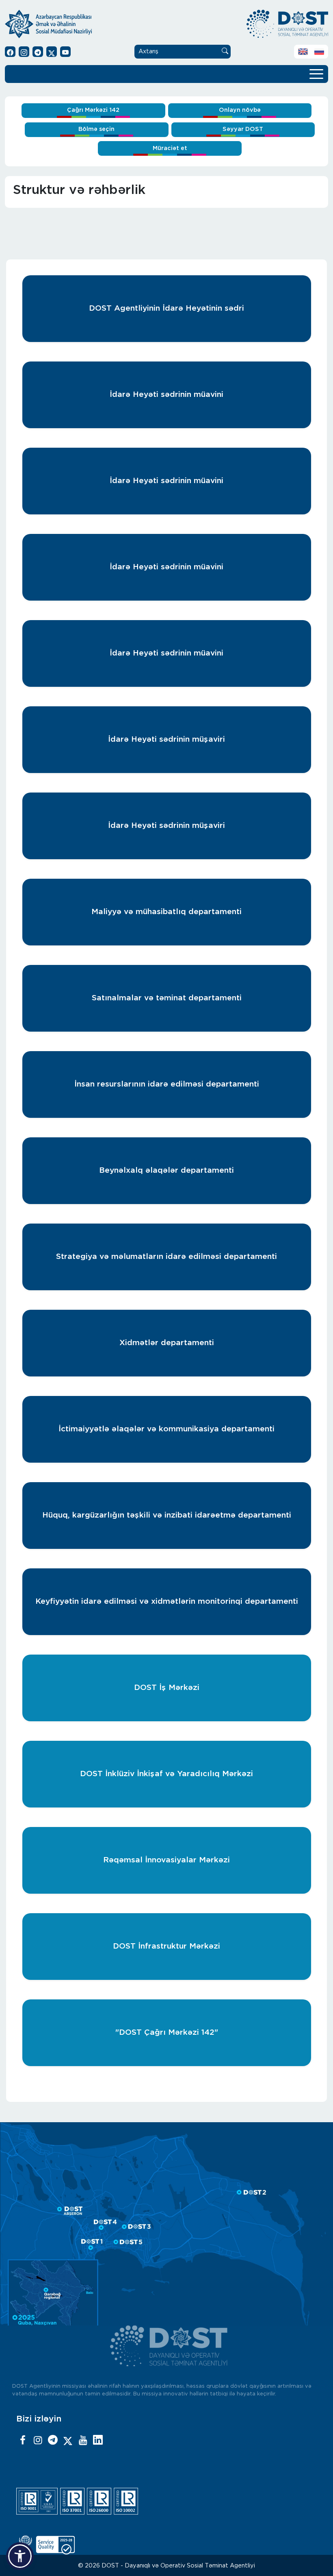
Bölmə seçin (96, 129)
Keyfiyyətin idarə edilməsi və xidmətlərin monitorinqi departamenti (167, 1602)
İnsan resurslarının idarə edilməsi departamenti (167, 1084)
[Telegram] (53, 2441)
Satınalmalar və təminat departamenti (167, 998)
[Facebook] (23, 2441)
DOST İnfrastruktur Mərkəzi (166, 1946)
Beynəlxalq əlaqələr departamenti (166, 1170)
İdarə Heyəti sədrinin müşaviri (166, 739)
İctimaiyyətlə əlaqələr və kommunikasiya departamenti (166, 1429)
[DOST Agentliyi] (98, 2441)
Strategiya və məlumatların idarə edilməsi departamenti (166, 1257)
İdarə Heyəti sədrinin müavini (166, 395)
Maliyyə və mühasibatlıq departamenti (166, 912)
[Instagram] (38, 2441)
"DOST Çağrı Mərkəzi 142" (167, 2033)
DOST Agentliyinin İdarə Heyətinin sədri (166, 308)
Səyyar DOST (243, 129)
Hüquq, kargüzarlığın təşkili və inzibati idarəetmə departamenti (167, 1515)
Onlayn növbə (240, 110)
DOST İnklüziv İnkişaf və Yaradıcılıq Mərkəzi (166, 1774)
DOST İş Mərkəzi (167, 1688)
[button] (20, 2556)
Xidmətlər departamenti (167, 1343)
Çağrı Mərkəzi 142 (93, 110)
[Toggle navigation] (316, 73)
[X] (68, 2441)
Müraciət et (170, 148)
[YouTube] (83, 2441)
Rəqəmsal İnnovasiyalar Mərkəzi (166, 1860)
